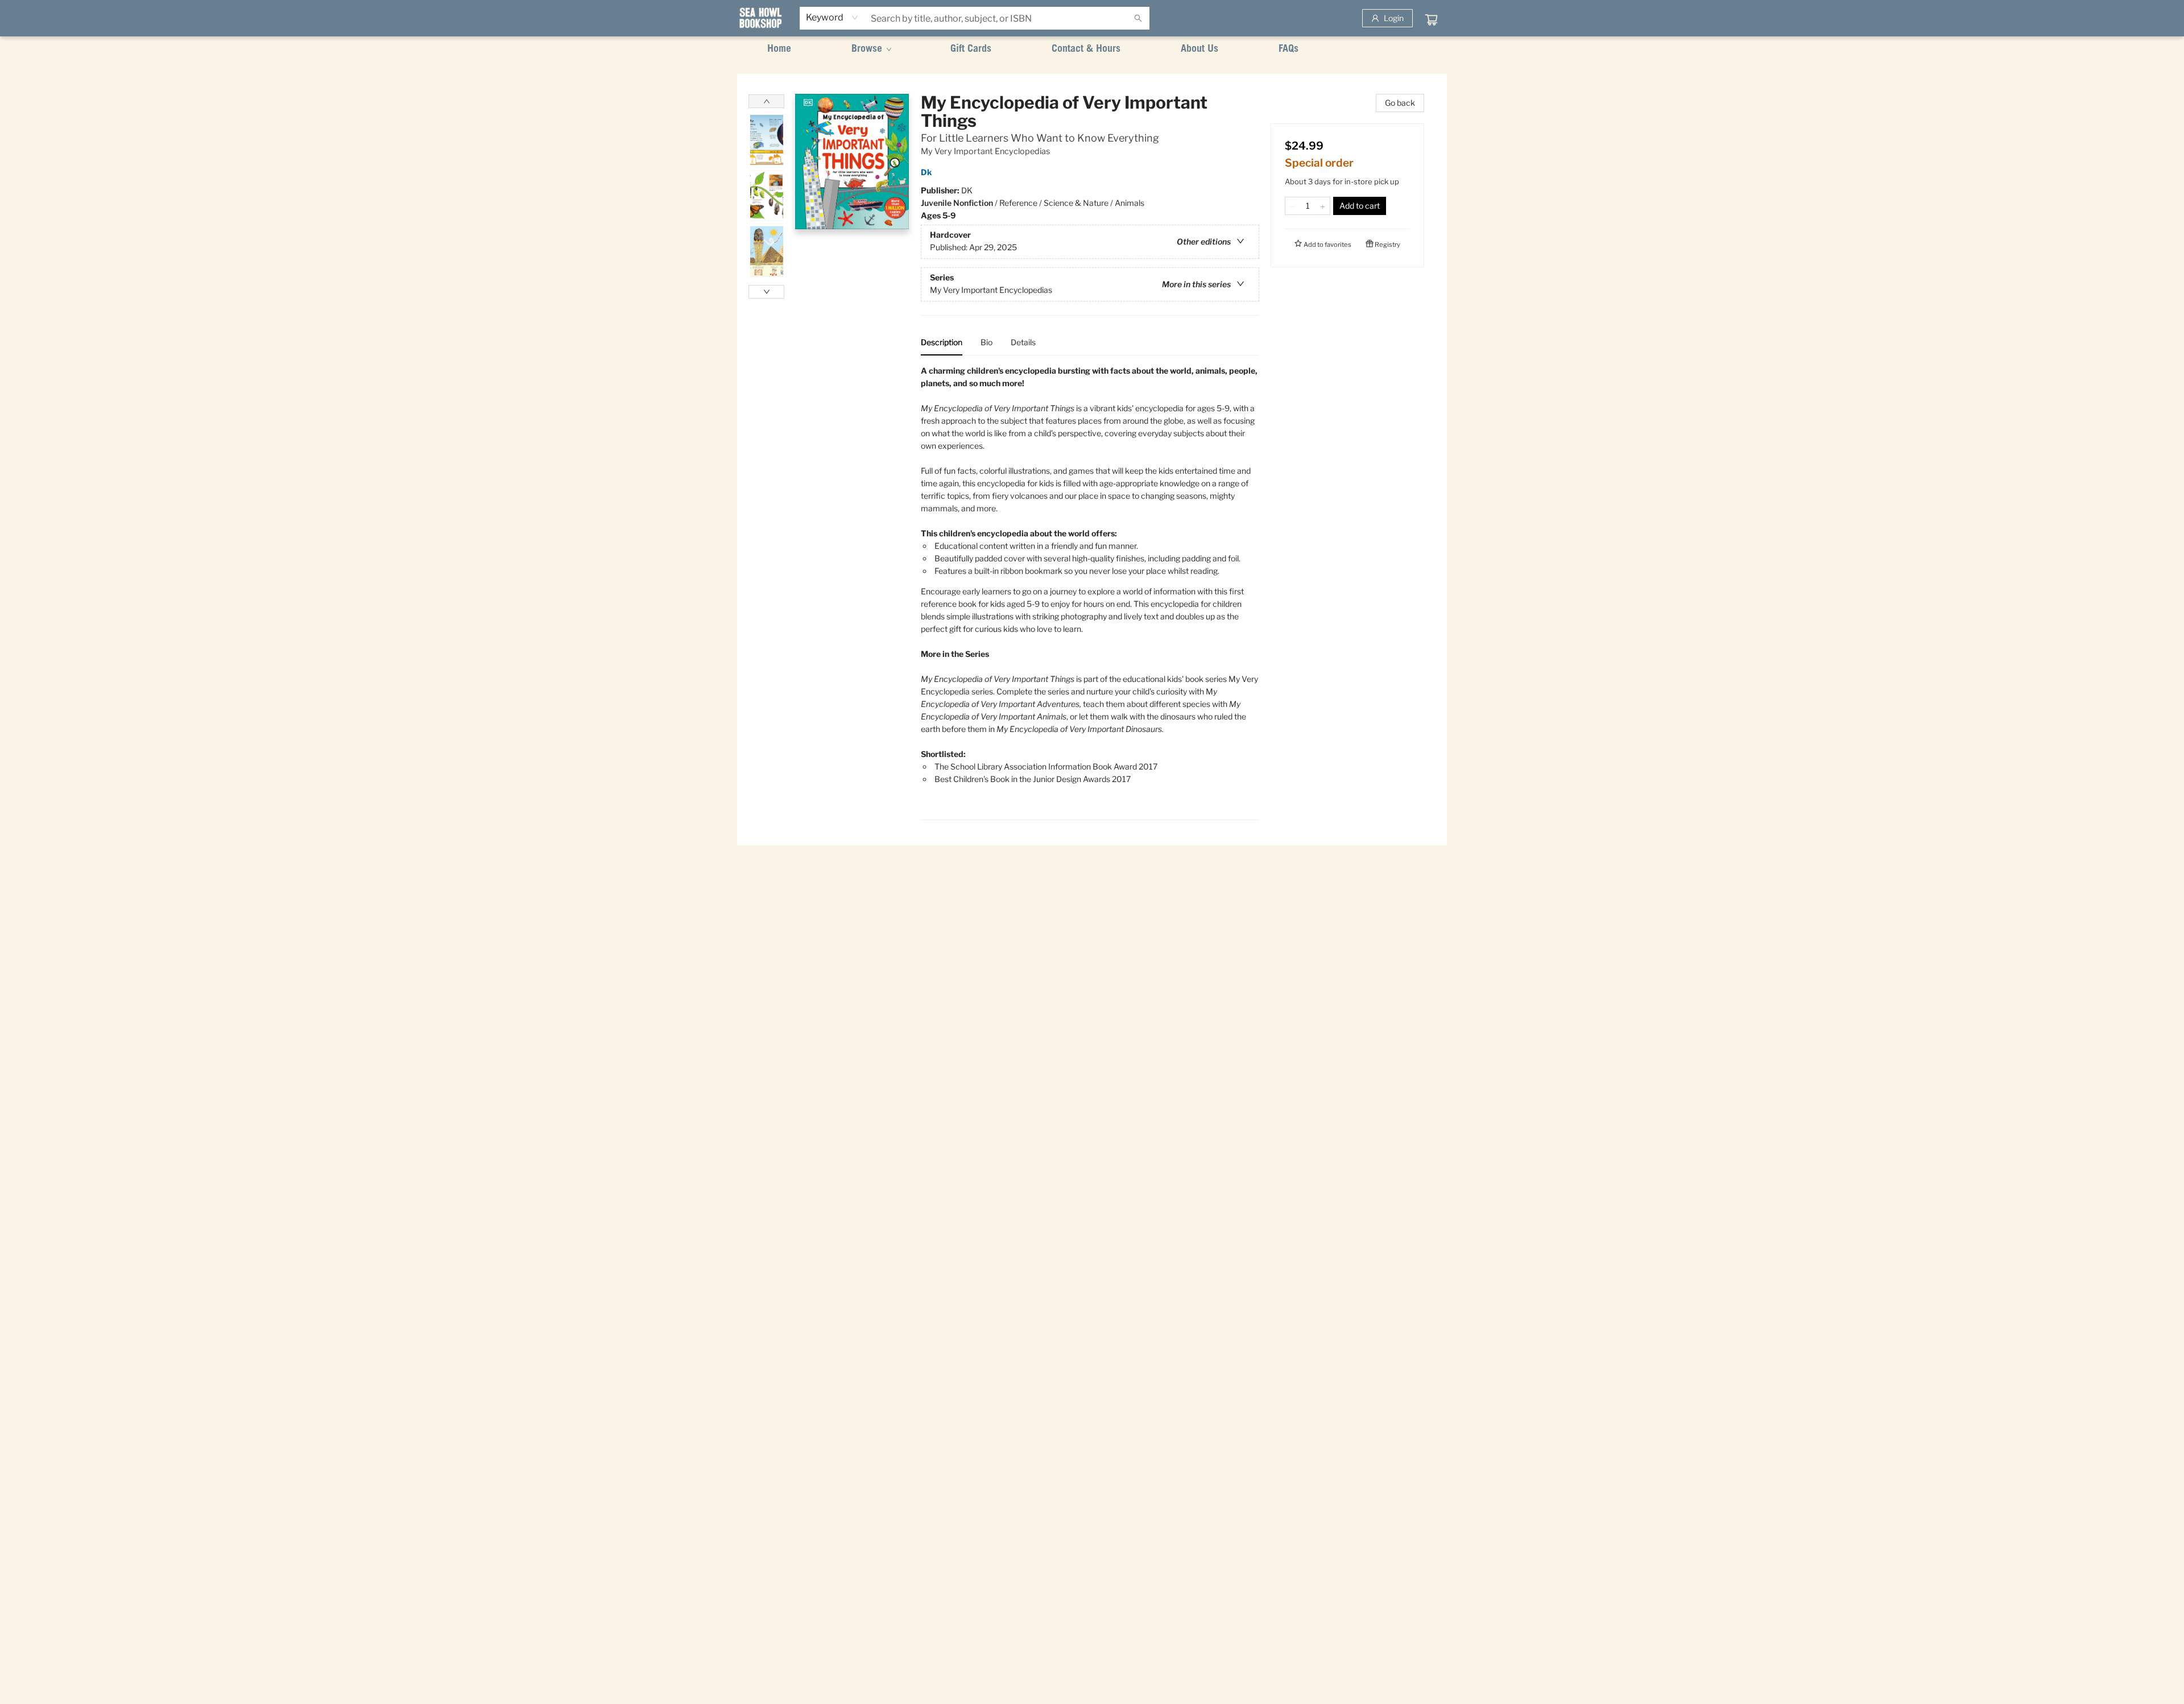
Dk (926, 172)
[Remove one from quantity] (1292, 206)
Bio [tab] (986, 342)
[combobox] (832, 18)
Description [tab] (942, 342)
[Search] (1138, 18)
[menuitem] (779, 49)
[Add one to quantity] (1323, 206)
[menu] (1092, 49)
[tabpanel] (1090, 592)
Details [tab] (1023, 342)
